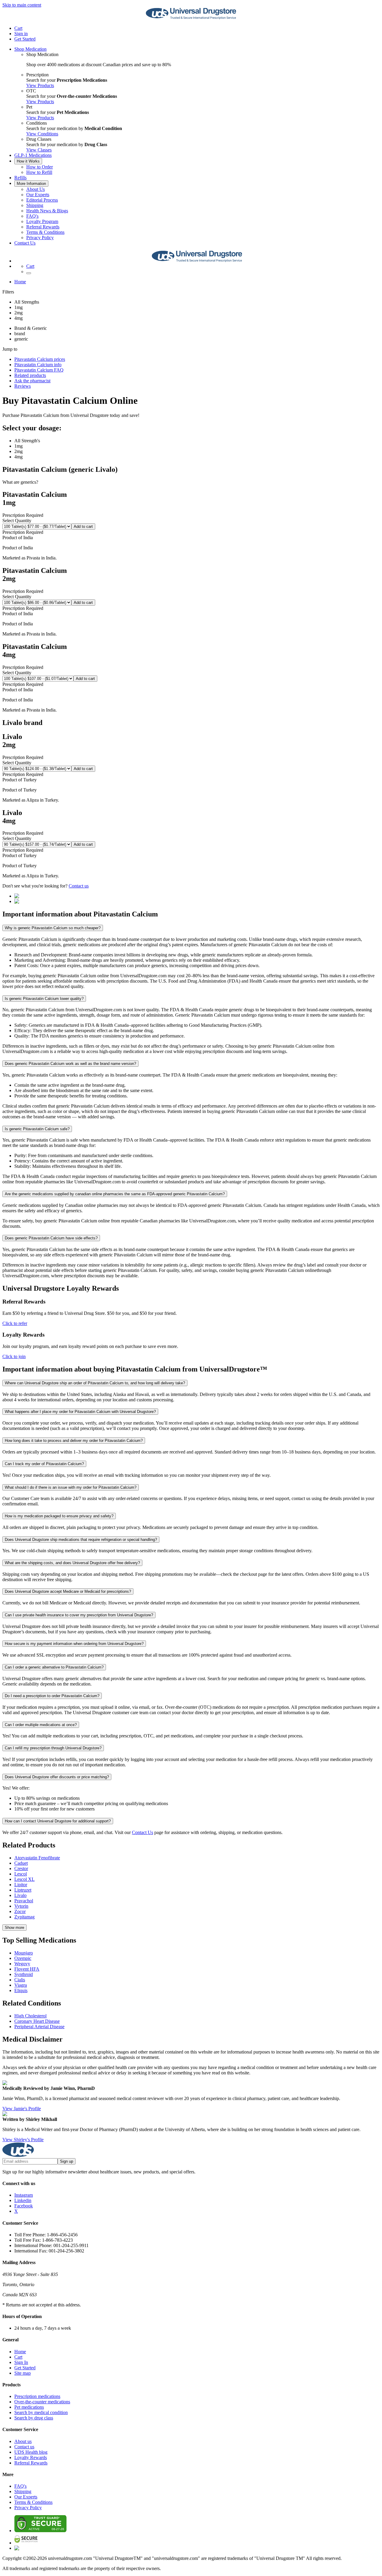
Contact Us (25, 243)
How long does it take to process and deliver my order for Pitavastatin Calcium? (74, 1441)
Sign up (67, 2161)
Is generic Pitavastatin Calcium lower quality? (44, 999)
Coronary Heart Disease (37, 2021)
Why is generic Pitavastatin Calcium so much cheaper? (53, 928)
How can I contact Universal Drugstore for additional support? (58, 1821)
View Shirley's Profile (23, 2140)
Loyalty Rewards (31, 2457)
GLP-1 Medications (33, 155)
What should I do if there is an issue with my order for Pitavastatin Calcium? (71, 1487)
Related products (30, 375)
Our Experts (38, 195)
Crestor (21, 1868)
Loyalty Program (42, 221)
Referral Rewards (43, 227)
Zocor (20, 1911)
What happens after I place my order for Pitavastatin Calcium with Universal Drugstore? (80, 1412)
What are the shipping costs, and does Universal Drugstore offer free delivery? (72, 1563)
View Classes (39, 150)
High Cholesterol (30, 2016)
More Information (31, 184)
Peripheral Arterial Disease (39, 2027)
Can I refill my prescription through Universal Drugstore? (53, 1748)
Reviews (23, 386)
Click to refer (15, 1323)
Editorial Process (42, 200)
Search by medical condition (41, 2412)
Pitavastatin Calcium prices (40, 359)
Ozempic (23, 1958)
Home (20, 282)
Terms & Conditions (45, 232)
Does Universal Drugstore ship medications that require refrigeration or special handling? (81, 1540)
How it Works (28, 161)
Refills (20, 178)
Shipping (35, 205)
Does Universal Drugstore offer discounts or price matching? (57, 1777)
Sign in (21, 34)
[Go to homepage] (191, 18)
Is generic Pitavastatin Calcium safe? (37, 1129)
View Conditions (42, 134)
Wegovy (22, 1964)
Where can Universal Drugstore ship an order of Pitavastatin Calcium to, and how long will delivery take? (95, 1383)
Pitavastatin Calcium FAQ (39, 370)
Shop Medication (30, 49)
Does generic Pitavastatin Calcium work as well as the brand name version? (70, 1064)
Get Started (25, 39)
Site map (23, 2373)
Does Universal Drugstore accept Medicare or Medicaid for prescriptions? (68, 1591)
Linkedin (23, 2200)
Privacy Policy (40, 238)
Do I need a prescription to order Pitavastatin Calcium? (52, 1696)
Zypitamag (24, 1917)
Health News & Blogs (47, 211)
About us (23, 2441)
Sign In (21, 2362)
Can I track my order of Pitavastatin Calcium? (44, 1464)
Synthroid (24, 1974)
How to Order (40, 167)
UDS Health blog (31, 2452)
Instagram (24, 2195)
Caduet (21, 1863)
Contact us (79, 886)
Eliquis (21, 1990)
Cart (18, 2357)
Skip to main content (22, 5)
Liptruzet (23, 1890)
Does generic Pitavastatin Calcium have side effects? (51, 1238)
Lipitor (21, 1885)
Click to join (14, 1356)
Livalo (20, 1895)
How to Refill (39, 172)
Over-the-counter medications (42, 2402)
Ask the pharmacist (32, 381)
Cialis (20, 1980)
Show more (14, 1928)
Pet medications (29, 2407)
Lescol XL (24, 1879)
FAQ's (32, 216)
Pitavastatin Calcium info (38, 365)
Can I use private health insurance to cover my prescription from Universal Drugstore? (79, 1615)
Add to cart (83, 527)
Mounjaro (24, 1953)
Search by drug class (34, 2418)
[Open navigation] (29, 273)
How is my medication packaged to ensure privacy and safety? (59, 1516)
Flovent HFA (27, 1969)
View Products (40, 85)
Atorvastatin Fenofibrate (37, 1858)
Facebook (24, 2206)
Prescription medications (37, 2396)
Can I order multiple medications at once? (41, 1725)
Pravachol (24, 1901)
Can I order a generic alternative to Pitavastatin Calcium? (54, 1667)
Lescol (21, 1874)
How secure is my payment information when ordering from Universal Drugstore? (74, 1644)
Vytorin (21, 1906)
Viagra (21, 1985)
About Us (36, 189)
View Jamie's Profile (22, 2109)
